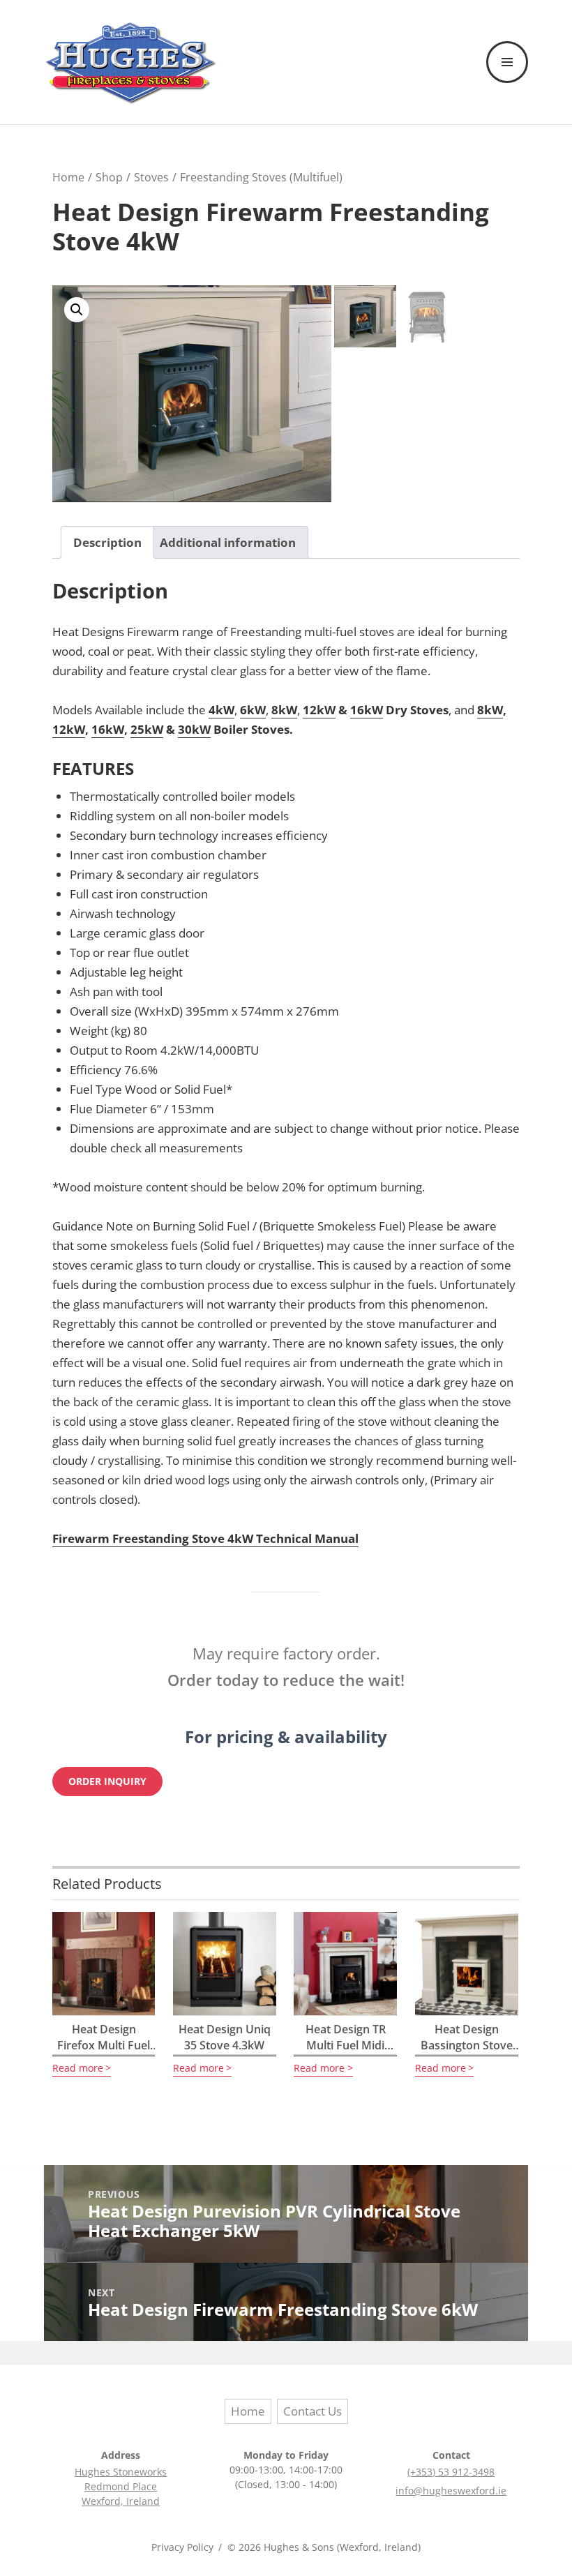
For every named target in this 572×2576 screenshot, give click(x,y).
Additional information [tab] (228, 542)
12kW (319, 710)
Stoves (151, 177)
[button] (77, 310)
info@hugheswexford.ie (451, 2491)
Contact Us (313, 2411)
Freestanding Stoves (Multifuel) (261, 177)
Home (68, 177)
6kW (253, 710)
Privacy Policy (182, 2547)
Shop (109, 177)
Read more (78, 2068)
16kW (367, 710)
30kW (194, 729)
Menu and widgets (508, 82)
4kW (221, 710)
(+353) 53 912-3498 (451, 2472)
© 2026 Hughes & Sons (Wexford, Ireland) (324, 2547)
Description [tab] (107, 542)
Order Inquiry (107, 1782)
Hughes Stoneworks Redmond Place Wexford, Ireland (121, 2486)
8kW (284, 710)
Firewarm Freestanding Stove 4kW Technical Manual (205, 1538)
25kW (147, 729)
